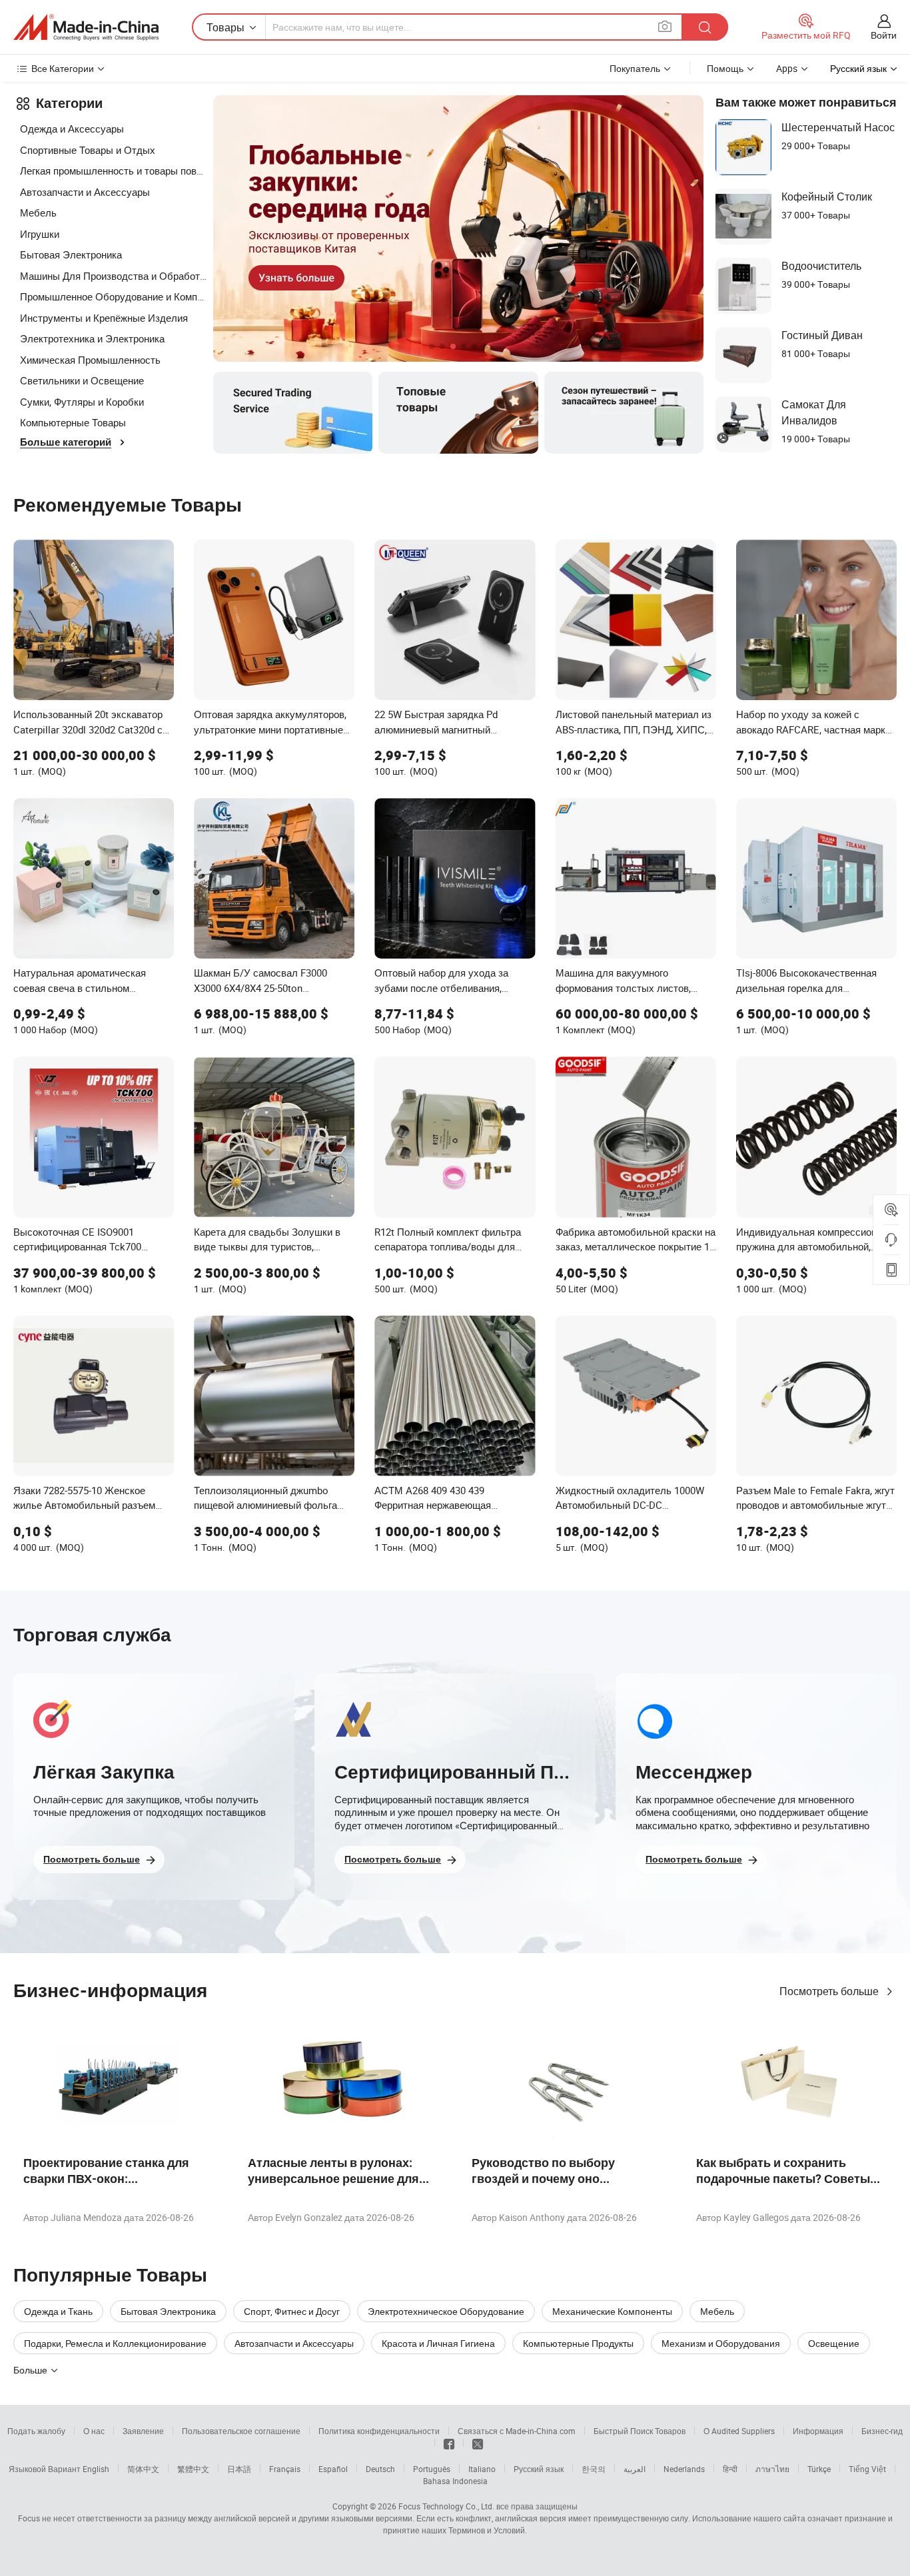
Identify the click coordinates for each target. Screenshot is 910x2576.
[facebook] (449, 2443)
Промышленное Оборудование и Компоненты (113, 296)
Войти (884, 35)
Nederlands (684, 2469)
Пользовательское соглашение (241, 2431)
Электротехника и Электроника (92, 338)
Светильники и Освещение (82, 380)
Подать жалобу (36, 2431)
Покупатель (635, 68)
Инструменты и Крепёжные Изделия (104, 318)
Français (285, 2469)
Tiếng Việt (867, 2469)
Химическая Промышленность (90, 360)
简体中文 (143, 2469)
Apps (787, 68)
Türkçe (819, 2469)
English (96, 2469)
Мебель (38, 213)
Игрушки (40, 234)
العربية (635, 2469)
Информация (818, 2431)
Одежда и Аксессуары (72, 129)
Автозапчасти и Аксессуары (85, 192)
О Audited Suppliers (739, 2431)
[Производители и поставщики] (86, 27)
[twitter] (478, 2443)
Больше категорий (66, 442)
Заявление (143, 2431)
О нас (94, 2431)
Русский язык (539, 2469)
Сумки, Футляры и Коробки (82, 402)
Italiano (482, 2469)
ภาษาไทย (772, 2469)
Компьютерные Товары (73, 422)
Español (333, 2469)
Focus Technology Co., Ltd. (446, 2506)
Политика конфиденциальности (379, 2431)
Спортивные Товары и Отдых (88, 150)
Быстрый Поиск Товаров (640, 2431)
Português (432, 2469)
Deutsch (380, 2469)
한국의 (594, 2469)
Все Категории (63, 68)
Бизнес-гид (882, 2431)
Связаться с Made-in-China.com (517, 2431)
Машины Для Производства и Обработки (113, 276)
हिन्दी (730, 2469)
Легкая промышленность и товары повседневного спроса (113, 171)
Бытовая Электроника (71, 254)
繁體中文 (193, 2469)
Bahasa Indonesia (455, 2481)
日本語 (239, 2469)
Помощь (725, 68)
